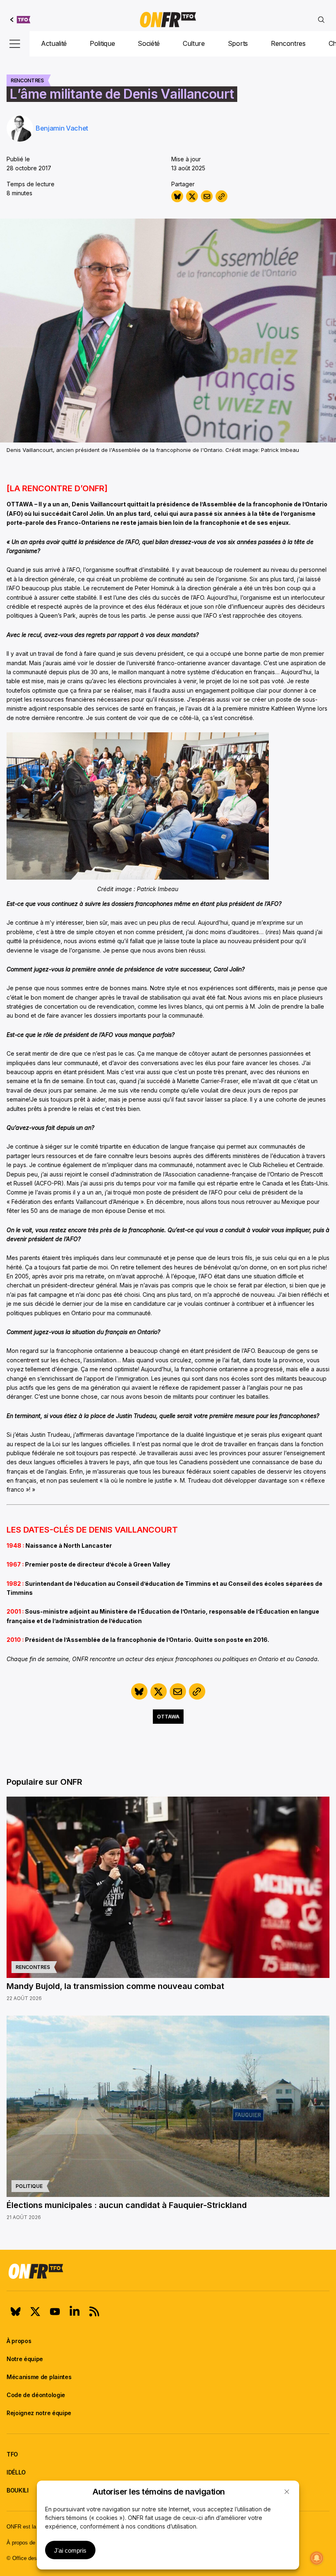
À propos (19, 2341)
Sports (238, 43)
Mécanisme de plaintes (39, 2377)
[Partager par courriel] (207, 196)
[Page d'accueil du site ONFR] (168, 2271)
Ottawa (168, 1717)
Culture (194, 43)
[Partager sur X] (192, 196)
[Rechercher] (321, 20)
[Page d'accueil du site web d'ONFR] (168, 20)
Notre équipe (25, 2359)
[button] (287, 2492)
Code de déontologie (36, 2395)
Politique (102, 43)
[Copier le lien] (221, 196)
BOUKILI (18, 2490)
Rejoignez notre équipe (39, 2413)
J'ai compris (70, 2550)
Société (149, 43)
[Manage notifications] (317, 2558)
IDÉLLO (16, 2472)
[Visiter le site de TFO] (20, 20)
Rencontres (288, 43)
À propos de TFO (27, 2543)
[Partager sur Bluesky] (177, 196)
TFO (12, 2454)
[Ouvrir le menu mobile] (15, 44)
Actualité (54, 43)
